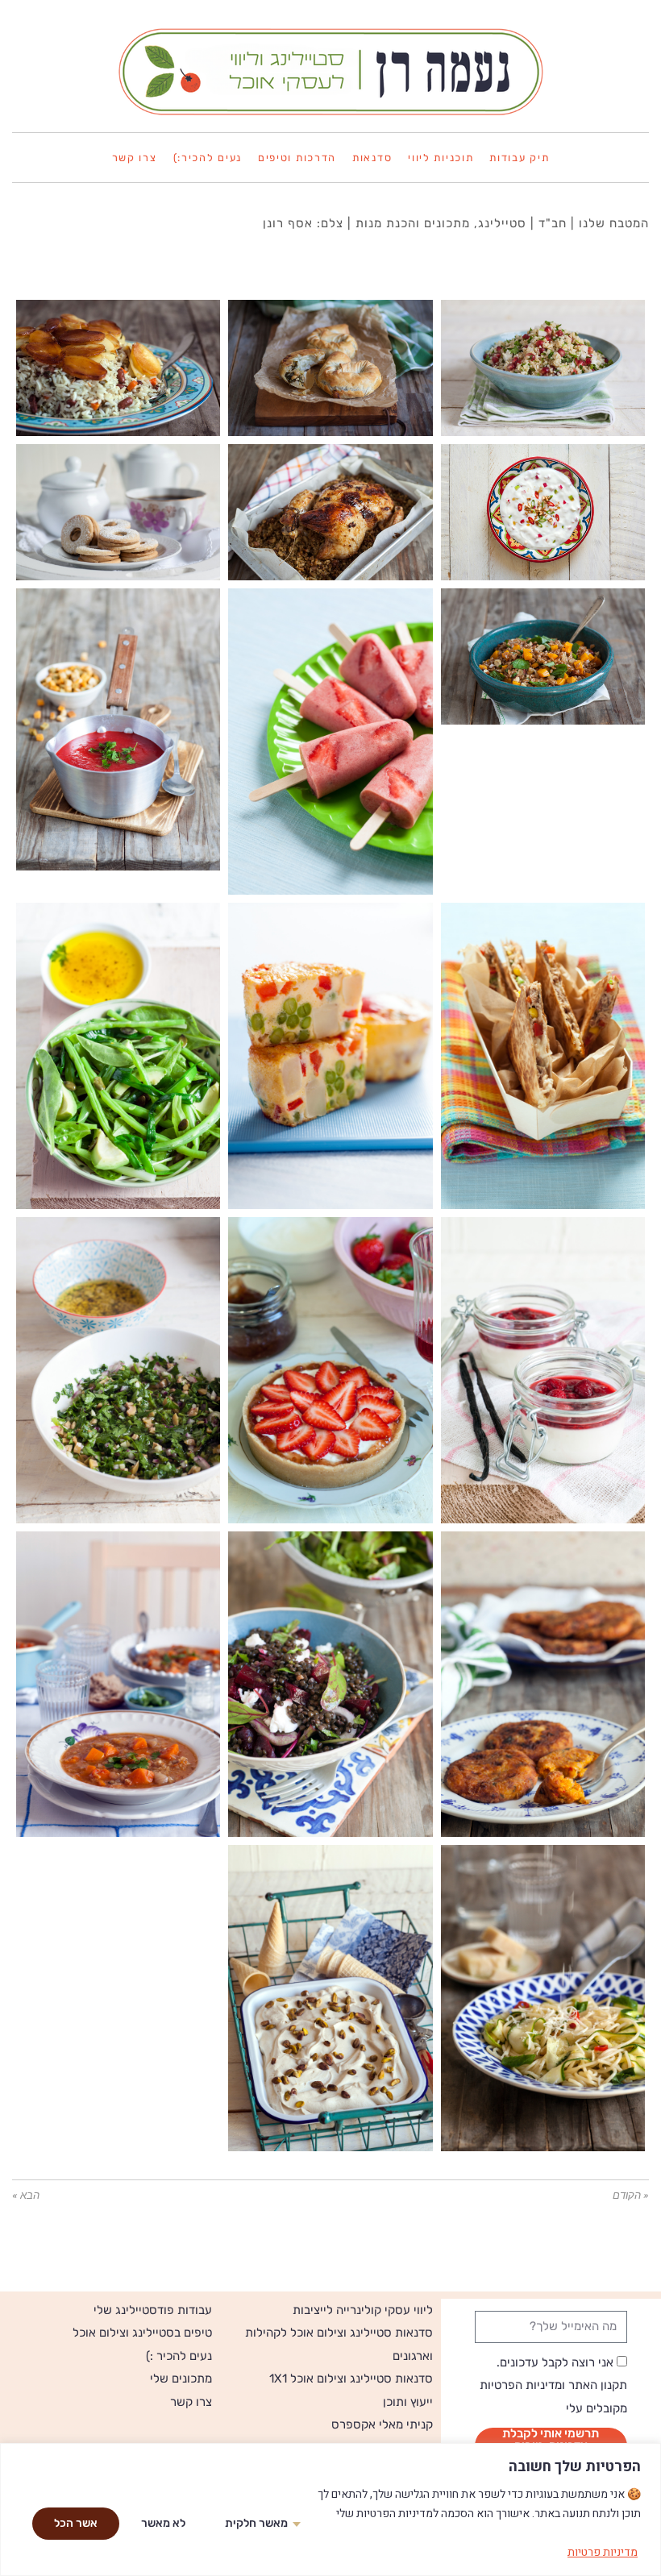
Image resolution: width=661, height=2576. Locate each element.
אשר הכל (76, 2523)
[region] (330, 2510)
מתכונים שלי (181, 2379)
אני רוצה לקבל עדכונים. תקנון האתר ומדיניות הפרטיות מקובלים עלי (553, 2385)
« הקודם (631, 2195)
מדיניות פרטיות (603, 2552)
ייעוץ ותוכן (408, 2402)
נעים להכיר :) (179, 2356)
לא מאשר (163, 2523)
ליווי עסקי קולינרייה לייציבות (363, 2310)
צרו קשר (191, 2402)
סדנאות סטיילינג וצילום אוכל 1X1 (351, 2379)
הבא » (26, 2195)
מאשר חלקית (256, 2523)
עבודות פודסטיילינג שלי (153, 2310)
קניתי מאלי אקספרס (382, 2424)
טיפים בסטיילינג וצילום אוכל (142, 2333)
